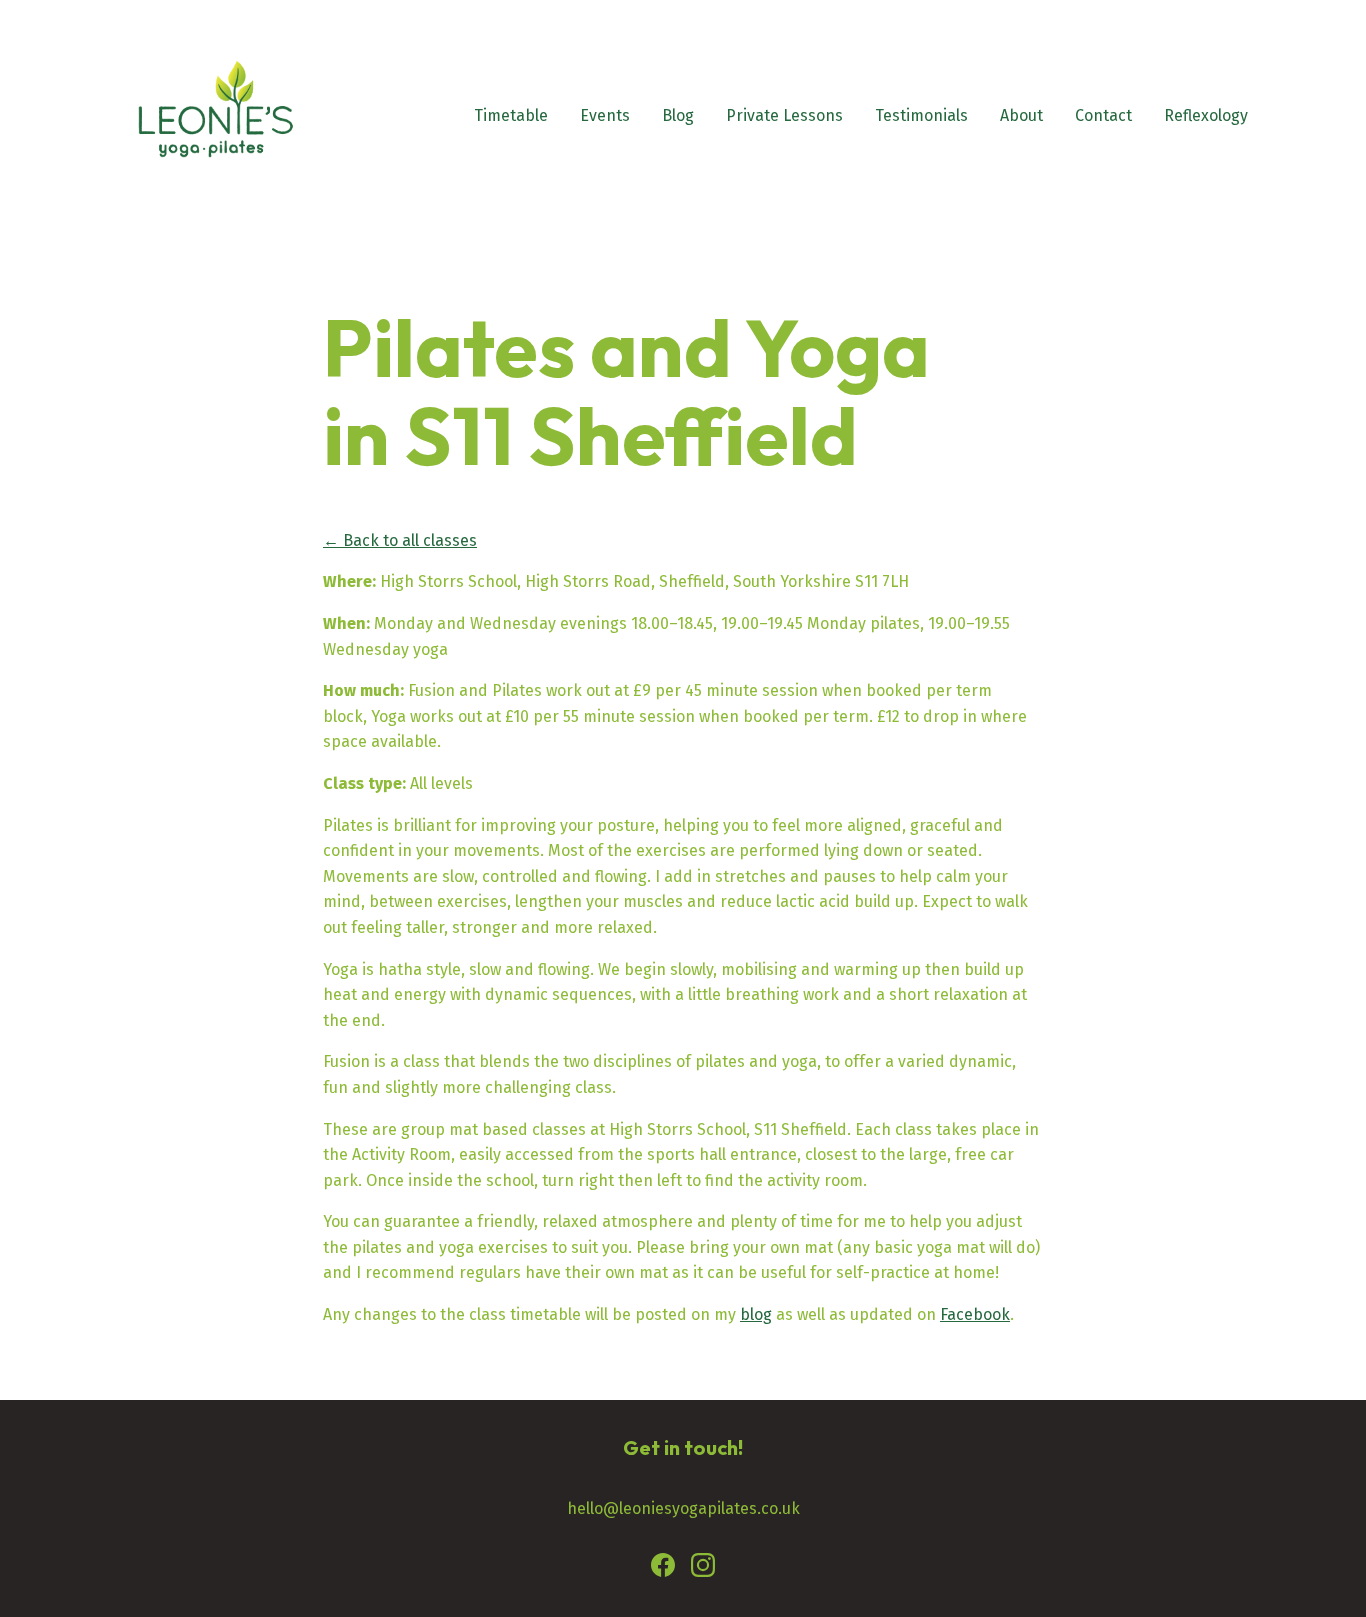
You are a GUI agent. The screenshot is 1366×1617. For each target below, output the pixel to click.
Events (605, 115)
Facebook (975, 1314)
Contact (1103, 115)
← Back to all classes (400, 540)
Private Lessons (784, 115)
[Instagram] (703, 1569)
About (1021, 115)
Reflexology (1206, 115)
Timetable (511, 115)
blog (756, 1314)
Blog (678, 115)
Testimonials (921, 115)
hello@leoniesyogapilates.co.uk (683, 1508)
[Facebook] (663, 1569)
